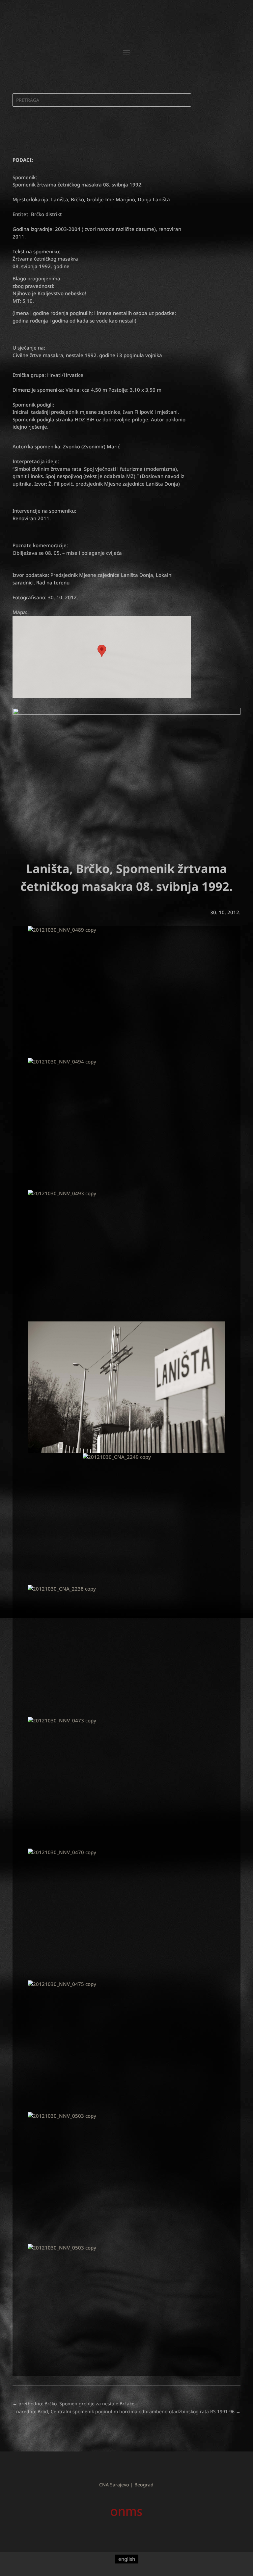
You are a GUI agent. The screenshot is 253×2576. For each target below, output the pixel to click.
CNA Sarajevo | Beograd (126, 2485)
